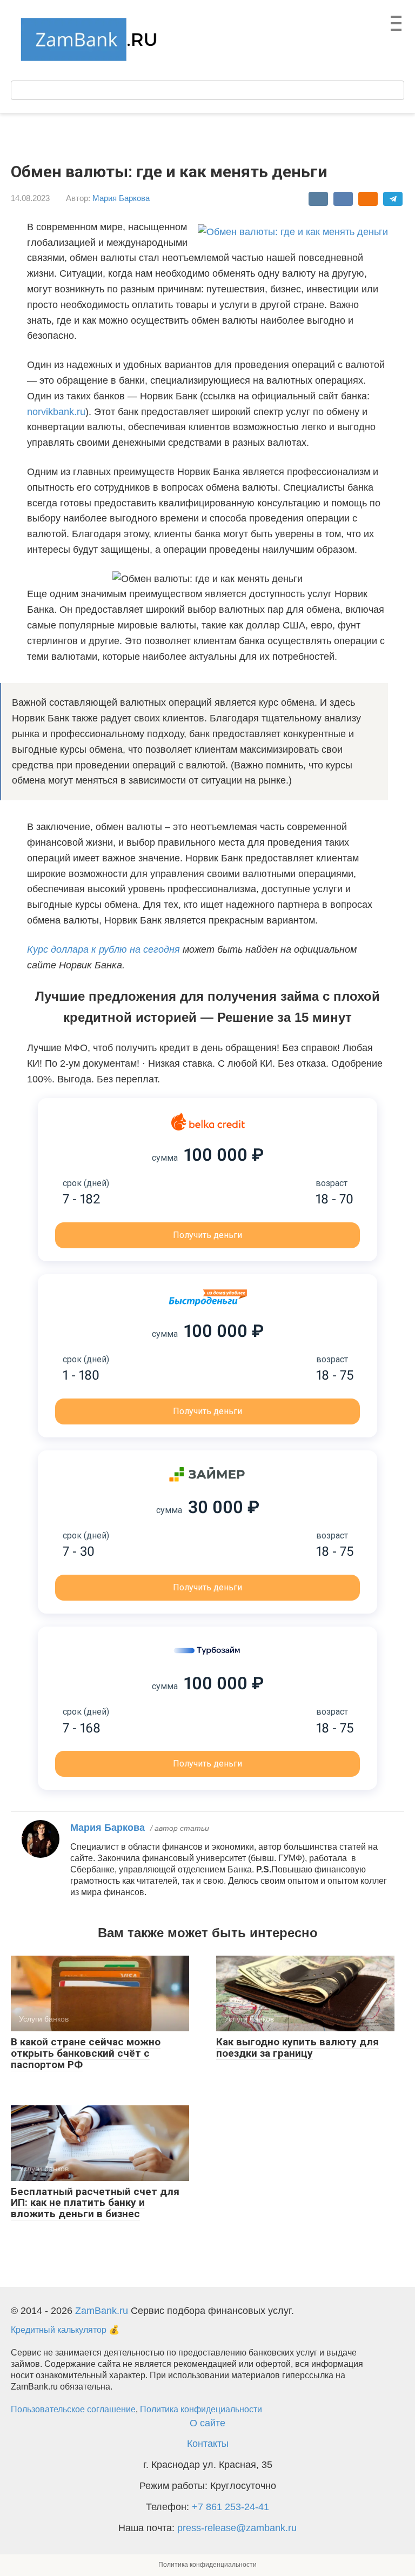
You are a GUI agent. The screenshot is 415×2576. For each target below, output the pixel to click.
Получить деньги (207, 1235)
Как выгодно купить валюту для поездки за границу (297, 2048)
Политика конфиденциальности (207, 2565)
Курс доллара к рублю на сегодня (103, 949)
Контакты (208, 2444)
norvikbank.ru (56, 412)
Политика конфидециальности (201, 2409)
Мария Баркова (121, 198)
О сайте (207, 2423)
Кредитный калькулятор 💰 (65, 2330)
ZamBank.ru (102, 2311)
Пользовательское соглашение (73, 2409)
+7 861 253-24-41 (230, 2507)
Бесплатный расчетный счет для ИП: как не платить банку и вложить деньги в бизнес (95, 2203)
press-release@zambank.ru (237, 2528)
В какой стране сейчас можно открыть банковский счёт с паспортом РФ (86, 2053)
